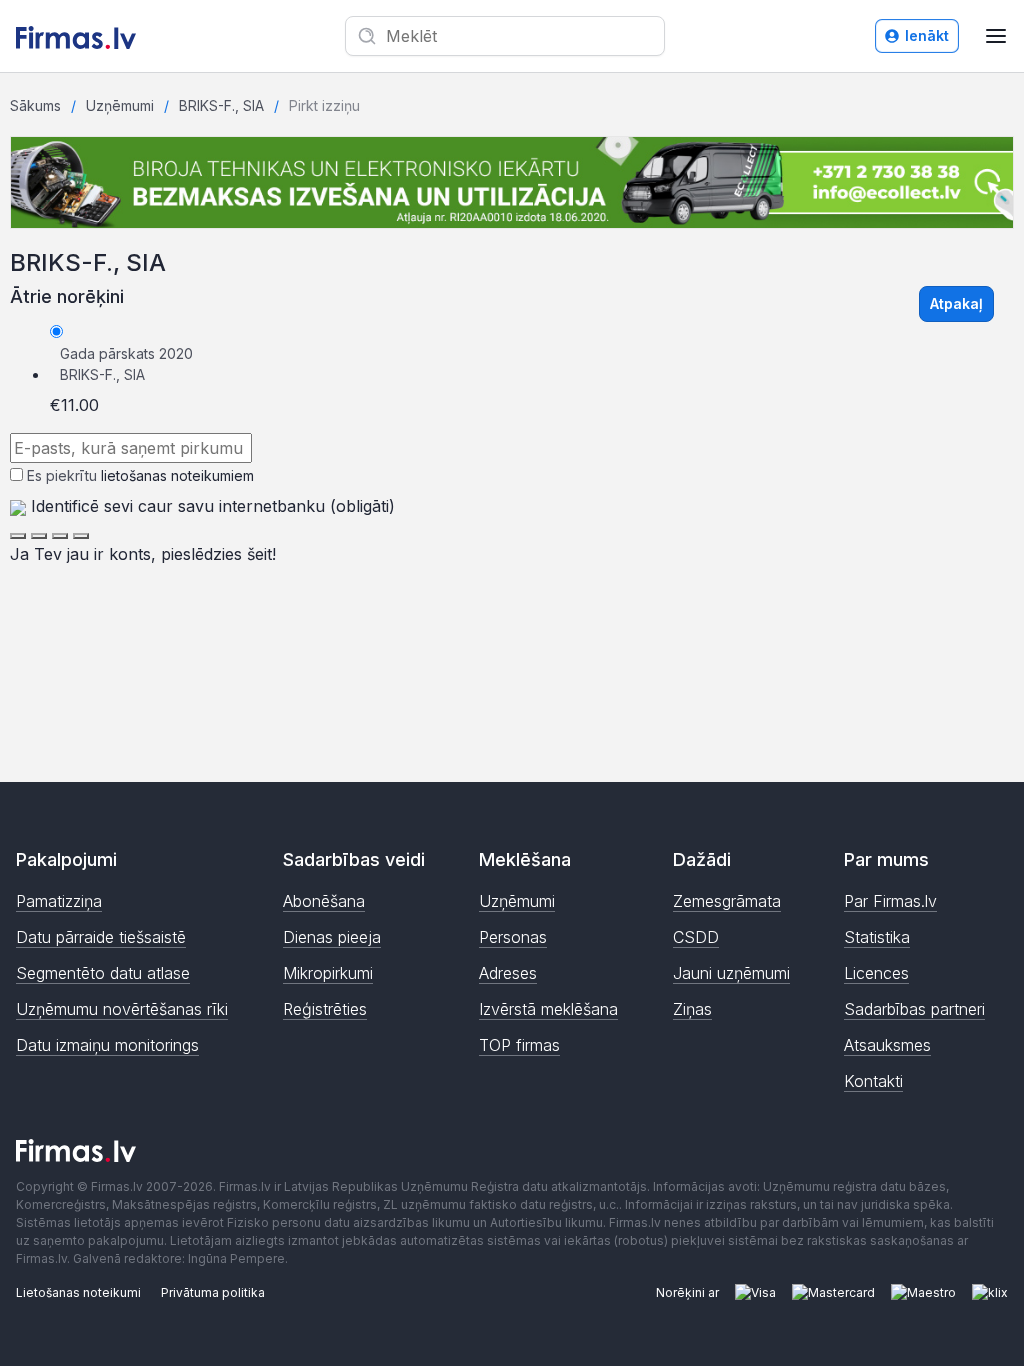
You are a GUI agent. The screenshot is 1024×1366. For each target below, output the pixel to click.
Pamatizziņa (59, 901)
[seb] (39, 536)
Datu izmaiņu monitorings (107, 1045)
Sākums (35, 105)
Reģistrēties (325, 1009)
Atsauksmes (887, 1045)
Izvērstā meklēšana (548, 1009)
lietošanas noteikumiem (177, 475)
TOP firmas (519, 1045)
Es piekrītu (140, 475)
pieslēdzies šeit (216, 554)
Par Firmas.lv (890, 901)
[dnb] (60, 536)
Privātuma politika (213, 1292)
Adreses (508, 973)
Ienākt (927, 35)
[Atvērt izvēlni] (996, 36)
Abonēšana (324, 901)
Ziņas (692, 1009)
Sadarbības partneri (914, 1009)
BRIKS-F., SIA (221, 105)
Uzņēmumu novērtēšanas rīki (122, 1009)
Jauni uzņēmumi (731, 973)
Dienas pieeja (332, 937)
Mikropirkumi (328, 973)
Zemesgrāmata (727, 901)
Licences (876, 973)
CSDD (696, 937)
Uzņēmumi (120, 105)
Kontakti (873, 1081)
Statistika (877, 937)
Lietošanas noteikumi (78, 1292)
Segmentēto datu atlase (103, 973)
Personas (513, 937)
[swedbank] (18, 536)
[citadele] (81, 536)
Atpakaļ (956, 303)
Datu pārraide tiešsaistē (101, 937)
